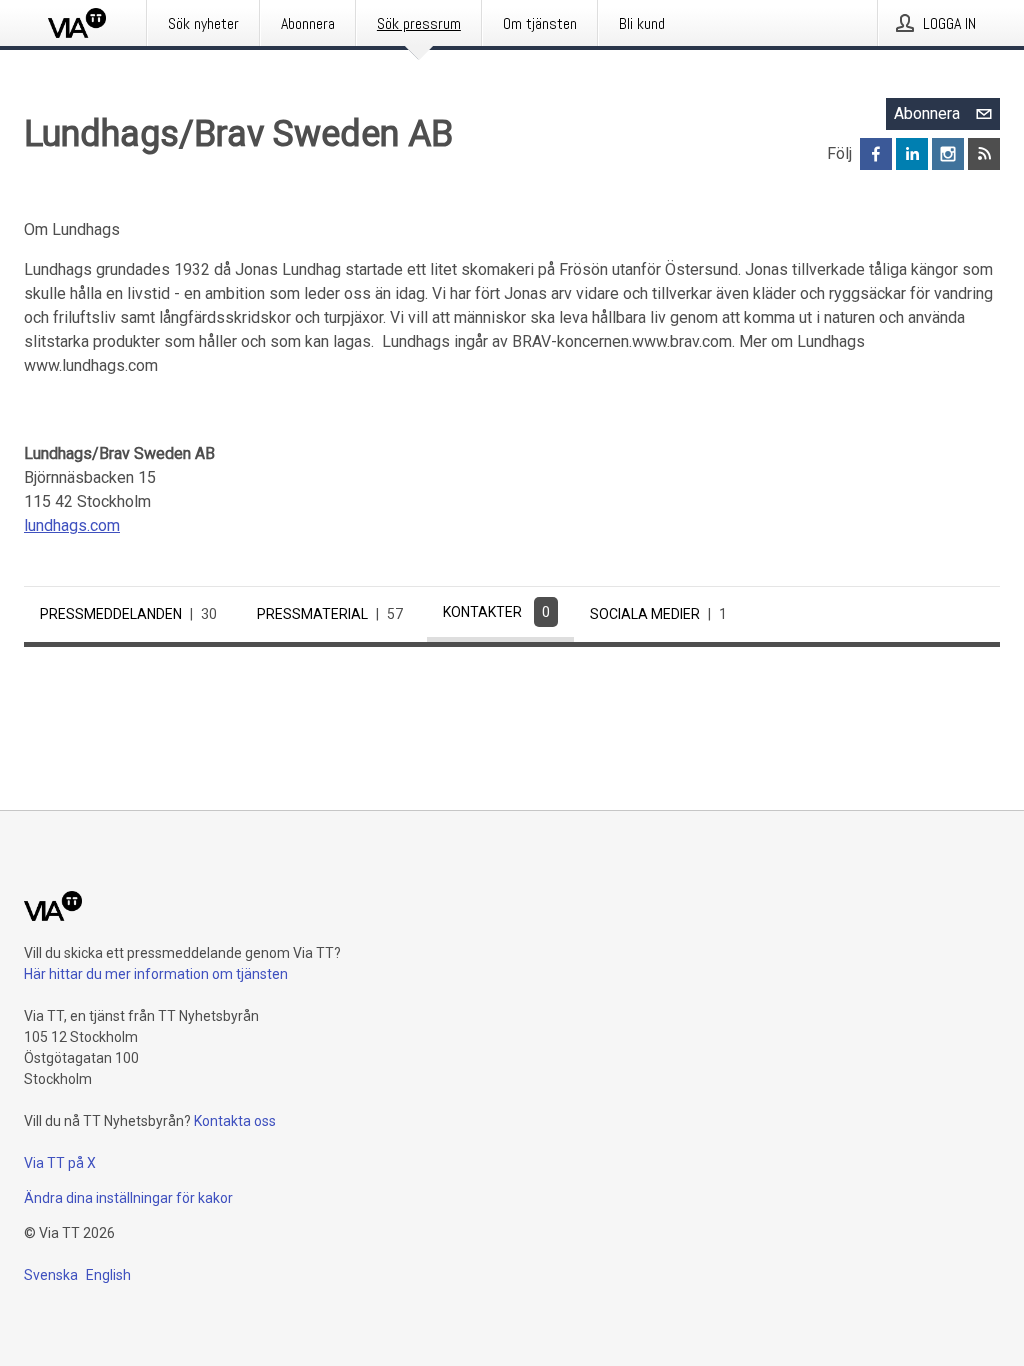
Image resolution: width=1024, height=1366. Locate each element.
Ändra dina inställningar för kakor (128, 1198)
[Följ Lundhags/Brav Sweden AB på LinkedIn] (912, 154)
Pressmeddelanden (128, 614)
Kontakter (496, 612)
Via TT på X (60, 1163)
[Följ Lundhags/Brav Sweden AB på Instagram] (948, 154)
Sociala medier (658, 614)
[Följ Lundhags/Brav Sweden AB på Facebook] (876, 154)
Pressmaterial (330, 614)
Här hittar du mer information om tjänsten (156, 974)
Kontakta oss (235, 1121)
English (108, 1275)
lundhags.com (72, 525)
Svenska (51, 1275)
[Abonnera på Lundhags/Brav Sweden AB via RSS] (984, 154)
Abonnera (927, 113)
